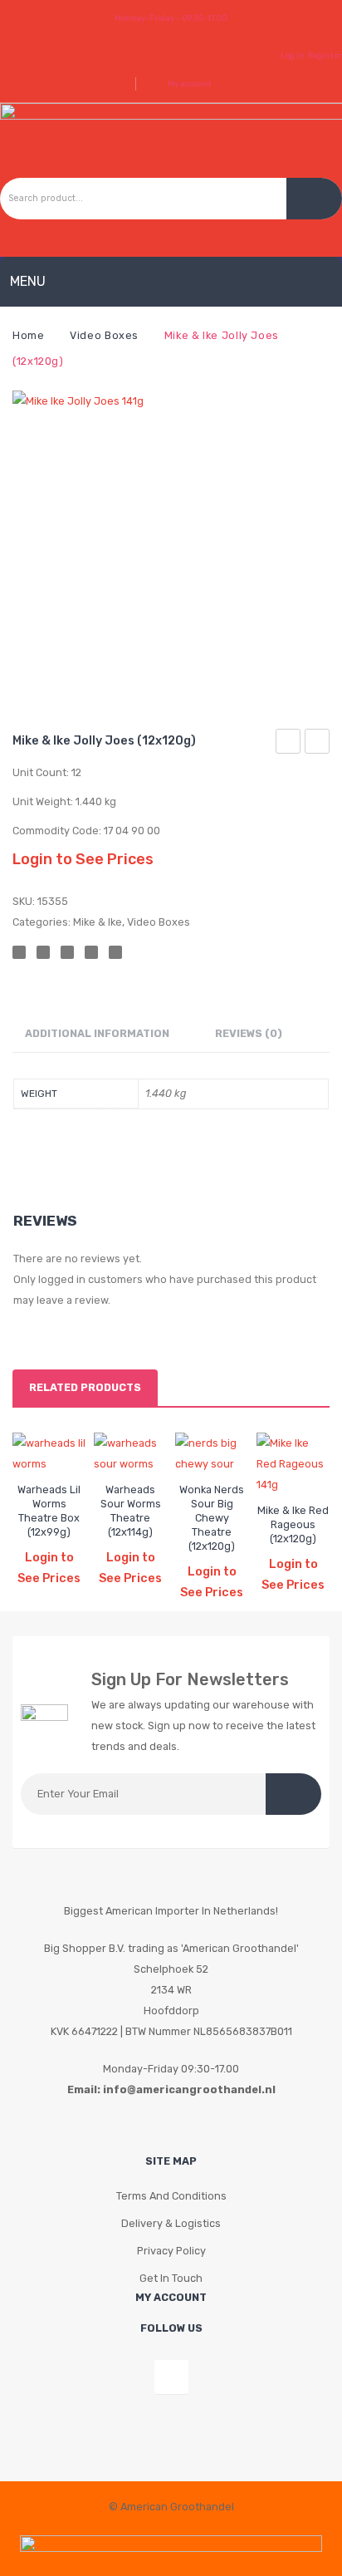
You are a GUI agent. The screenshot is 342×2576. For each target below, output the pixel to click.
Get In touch (171, 2278)
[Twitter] (43, 952)
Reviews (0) (249, 1033)
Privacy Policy (171, 2251)
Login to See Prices (83, 859)
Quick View (52, 1447)
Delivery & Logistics (171, 2223)
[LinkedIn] (115, 952)
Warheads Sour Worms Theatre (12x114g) (131, 1511)
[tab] (97, 1034)
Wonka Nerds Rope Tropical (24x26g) (318, 744)
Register (325, 55)
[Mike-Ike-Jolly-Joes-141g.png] (171, 549)
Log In (293, 55)
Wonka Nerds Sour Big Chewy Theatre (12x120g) (212, 1518)
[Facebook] (19, 952)
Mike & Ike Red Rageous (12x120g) (293, 1524)
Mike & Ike (98, 922)
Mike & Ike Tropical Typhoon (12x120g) (288, 744)
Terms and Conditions (171, 2196)
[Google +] (91, 952)
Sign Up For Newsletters (190, 1679)
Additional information (97, 1033)
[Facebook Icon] (171, 2377)
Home (29, 335)
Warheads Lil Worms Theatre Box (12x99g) (49, 1511)
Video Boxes (104, 335)
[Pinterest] (67, 952)
